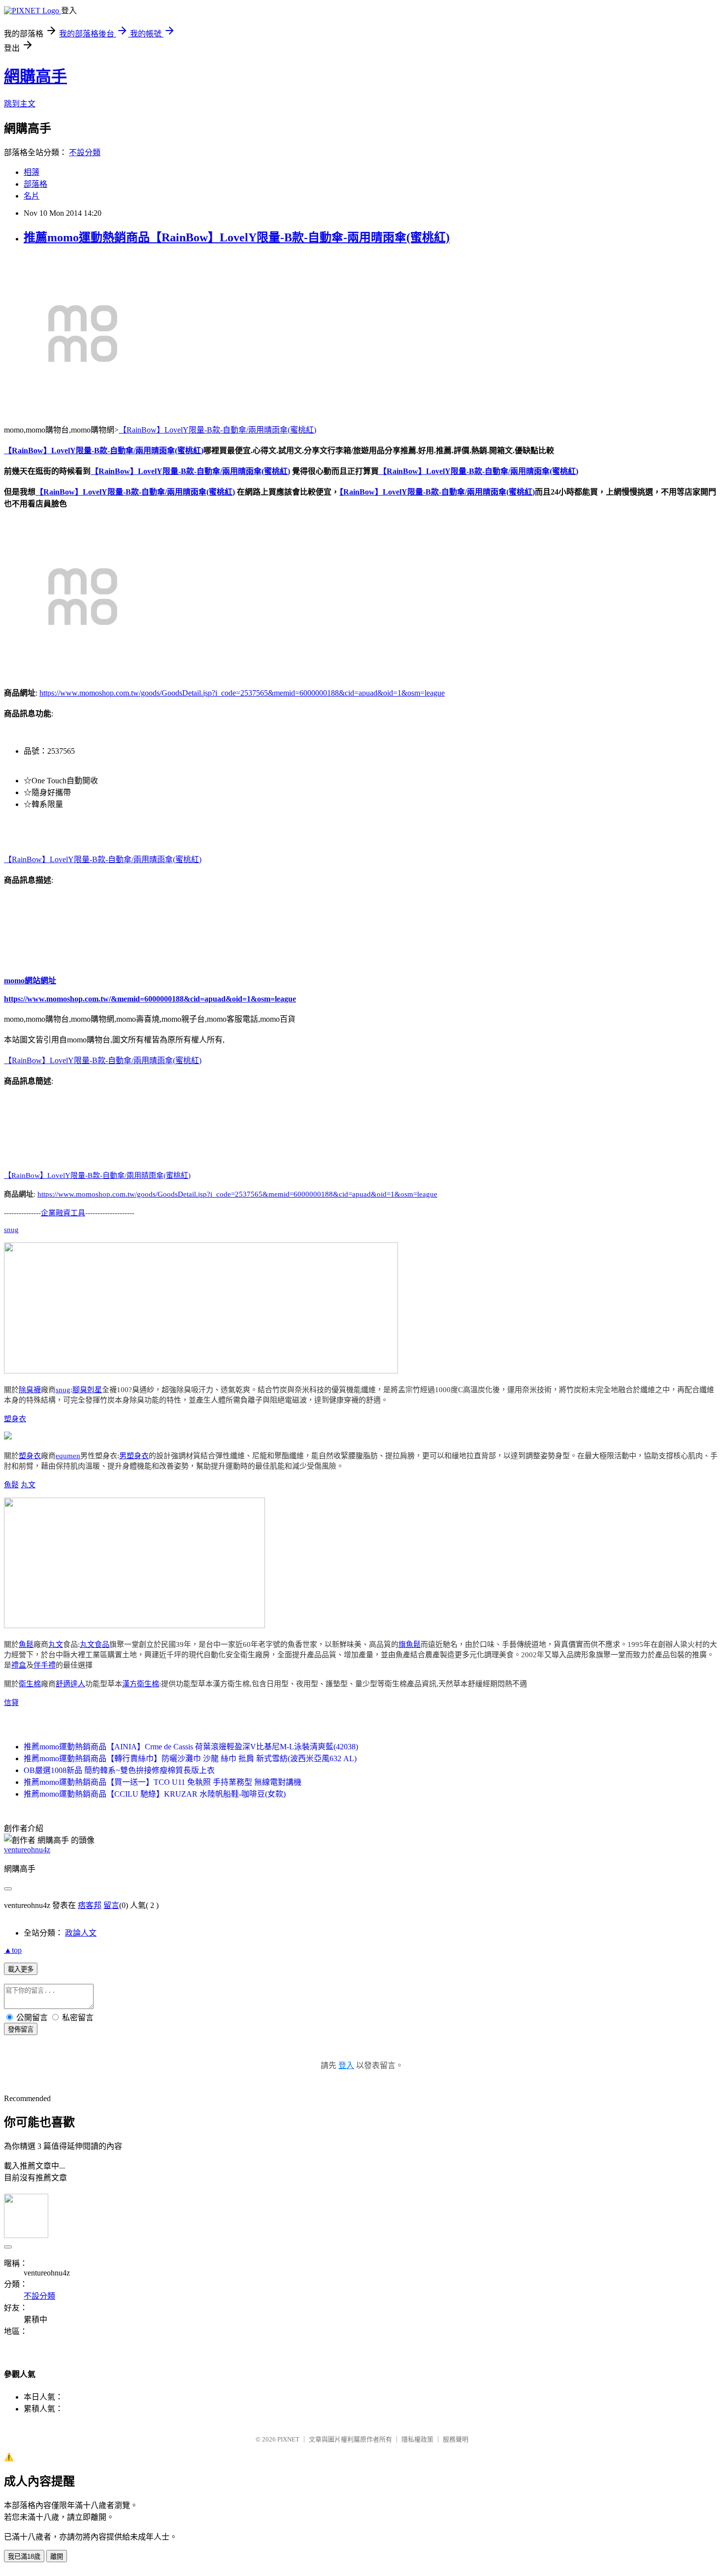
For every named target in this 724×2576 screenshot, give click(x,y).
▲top (13, 1950)
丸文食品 (95, 1644)
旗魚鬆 (410, 1644)
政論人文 (81, 1933)
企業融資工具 (63, 1213)
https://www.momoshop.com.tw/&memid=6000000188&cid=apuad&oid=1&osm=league (150, 999)
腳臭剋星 (87, 1390)
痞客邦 (90, 1905)
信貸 (11, 1703)
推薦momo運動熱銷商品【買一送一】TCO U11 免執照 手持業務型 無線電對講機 (163, 1782)
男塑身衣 (134, 1456)
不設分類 (85, 152)
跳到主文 (20, 104)
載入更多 (21, 1969)
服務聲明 (456, 2439)
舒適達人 (70, 1684)
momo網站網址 (30, 981)
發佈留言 (21, 2029)
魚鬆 (11, 1485)
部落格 (35, 184)
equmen (68, 1456)
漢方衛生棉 (141, 1684)
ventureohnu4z (27, 1850)
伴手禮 (45, 1665)
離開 (57, 2557)
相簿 (32, 172)
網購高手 (35, 76)
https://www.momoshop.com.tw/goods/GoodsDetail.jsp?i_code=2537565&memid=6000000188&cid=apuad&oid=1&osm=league (242, 693)
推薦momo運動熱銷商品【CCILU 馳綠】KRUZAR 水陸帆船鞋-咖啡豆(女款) (155, 1794)
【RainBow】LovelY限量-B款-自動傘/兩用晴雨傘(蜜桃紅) (217, 430)
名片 (32, 196)
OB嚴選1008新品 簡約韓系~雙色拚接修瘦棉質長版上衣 (119, 1770)
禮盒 (19, 1665)
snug (11, 1230)
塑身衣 (15, 1419)
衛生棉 (30, 1684)
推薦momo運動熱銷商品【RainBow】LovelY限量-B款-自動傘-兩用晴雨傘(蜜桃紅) (237, 237)
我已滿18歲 (24, 2557)
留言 (111, 1905)
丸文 (28, 1485)
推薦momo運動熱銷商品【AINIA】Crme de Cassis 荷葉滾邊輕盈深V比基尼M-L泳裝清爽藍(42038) (191, 1747)
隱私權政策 (417, 2439)
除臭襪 (30, 1390)
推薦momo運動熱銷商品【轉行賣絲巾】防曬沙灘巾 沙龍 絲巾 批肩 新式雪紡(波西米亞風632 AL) (190, 1758)
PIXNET (288, 2439)
